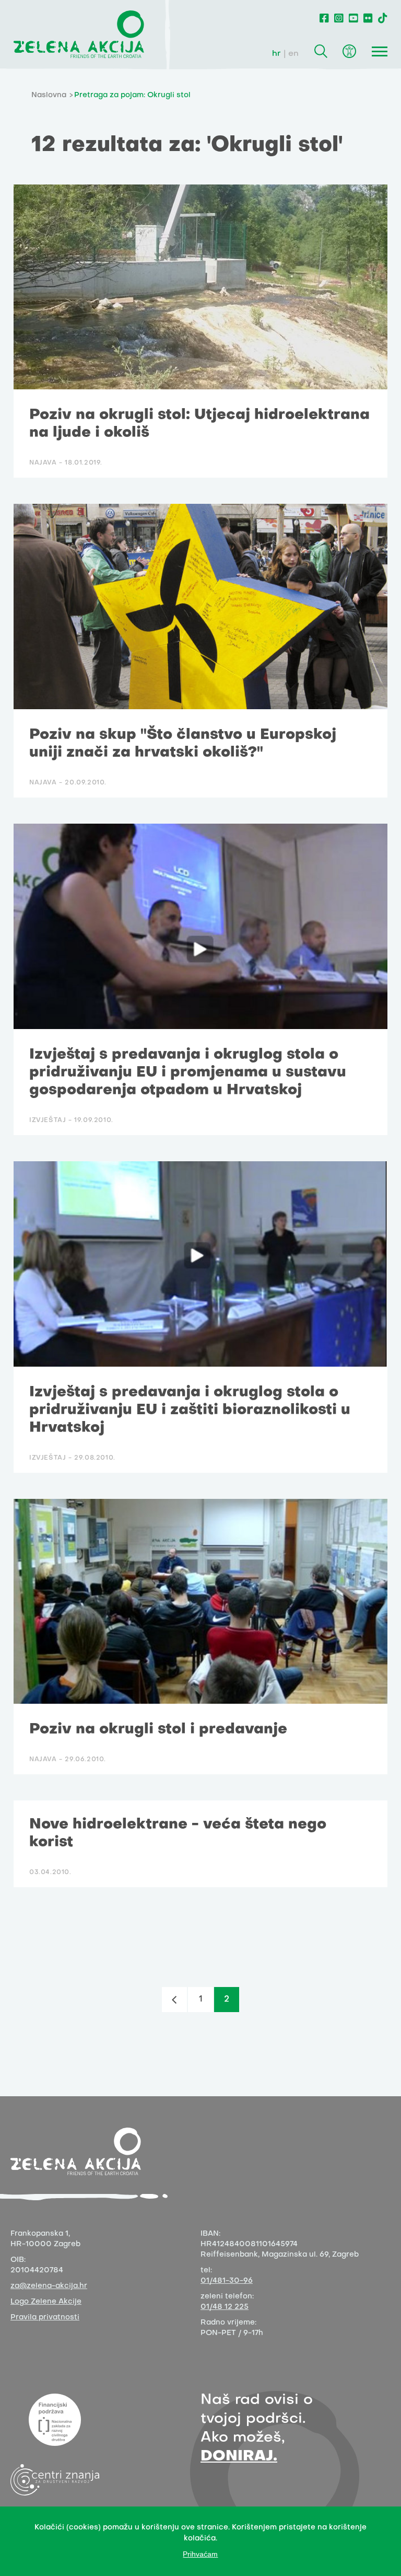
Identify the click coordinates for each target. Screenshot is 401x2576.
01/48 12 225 (225, 2307)
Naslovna (49, 95)
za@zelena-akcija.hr (49, 2286)
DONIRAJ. (239, 2457)
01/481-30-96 (227, 2281)
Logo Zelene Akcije (46, 2302)
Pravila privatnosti (45, 2318)
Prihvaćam (200, 2554)
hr (276, 54)
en (293, 54)
